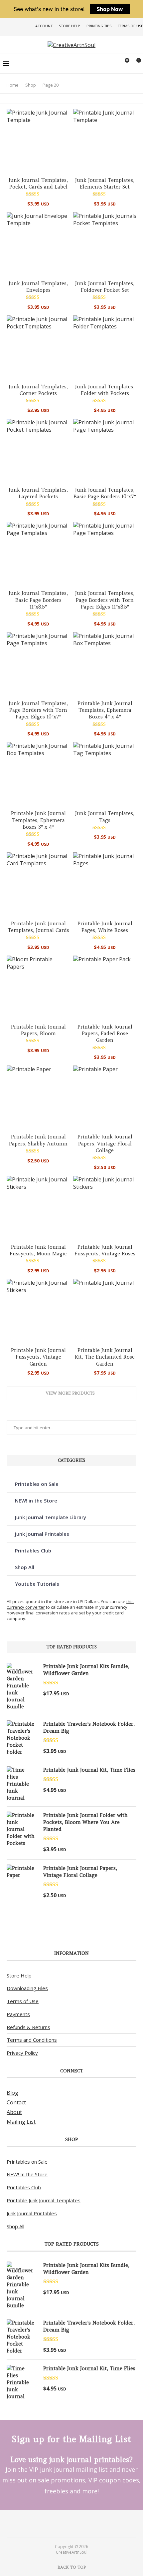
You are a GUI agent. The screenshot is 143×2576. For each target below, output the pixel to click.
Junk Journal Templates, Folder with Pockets (105, 390)
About (14, 2112)
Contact (16, 2102)
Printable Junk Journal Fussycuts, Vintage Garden (38, 1357)
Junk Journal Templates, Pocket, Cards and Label (38, 183)
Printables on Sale (37, 1484)
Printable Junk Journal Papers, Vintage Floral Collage (105, 1143)
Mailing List (21, 2122)
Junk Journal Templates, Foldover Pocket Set (105, 287)
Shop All (25, 1567)
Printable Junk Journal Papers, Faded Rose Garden (105, 1034)
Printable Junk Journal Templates (44, 2200)
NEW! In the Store (27, 2174)
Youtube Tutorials (37, 1584)
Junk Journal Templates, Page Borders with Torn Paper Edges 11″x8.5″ (105, 600)
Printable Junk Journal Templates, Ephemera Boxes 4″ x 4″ (105, 710)
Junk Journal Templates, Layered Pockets (38, 493)
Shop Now (110, 9)
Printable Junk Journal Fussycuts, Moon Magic (38, 1250)
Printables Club (33, 1550)
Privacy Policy (22, 2053)
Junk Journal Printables (42, 1534)
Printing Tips (99, 26)
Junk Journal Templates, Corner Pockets (38, 390)
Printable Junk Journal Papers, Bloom (38, 1030)
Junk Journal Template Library (51, 1517)
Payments (18, 2014)
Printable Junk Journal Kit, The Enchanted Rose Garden (105, 1357)
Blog (12, 2093)
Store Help (70, 26)
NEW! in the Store (36, 1501)
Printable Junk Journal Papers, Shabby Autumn (38, 1140)
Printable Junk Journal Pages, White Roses (105, 927)
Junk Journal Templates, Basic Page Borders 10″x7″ (105, 493)
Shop (31, 85)
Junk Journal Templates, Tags (105, 817)
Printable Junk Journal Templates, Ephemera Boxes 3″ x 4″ (38, 820)
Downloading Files (27, 1988)
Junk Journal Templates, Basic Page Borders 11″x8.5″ (38, 600)
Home (13, 85)
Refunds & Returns (28, 2027)
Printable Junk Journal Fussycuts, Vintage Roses (105, 1250)
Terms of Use (130, 26)
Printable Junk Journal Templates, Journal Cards (38, 927)
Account (44, 26)
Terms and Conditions (32, 2040)
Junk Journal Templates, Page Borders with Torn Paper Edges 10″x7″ (38, 710)
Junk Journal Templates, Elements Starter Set (105, 183)
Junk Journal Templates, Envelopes (38, 287)
